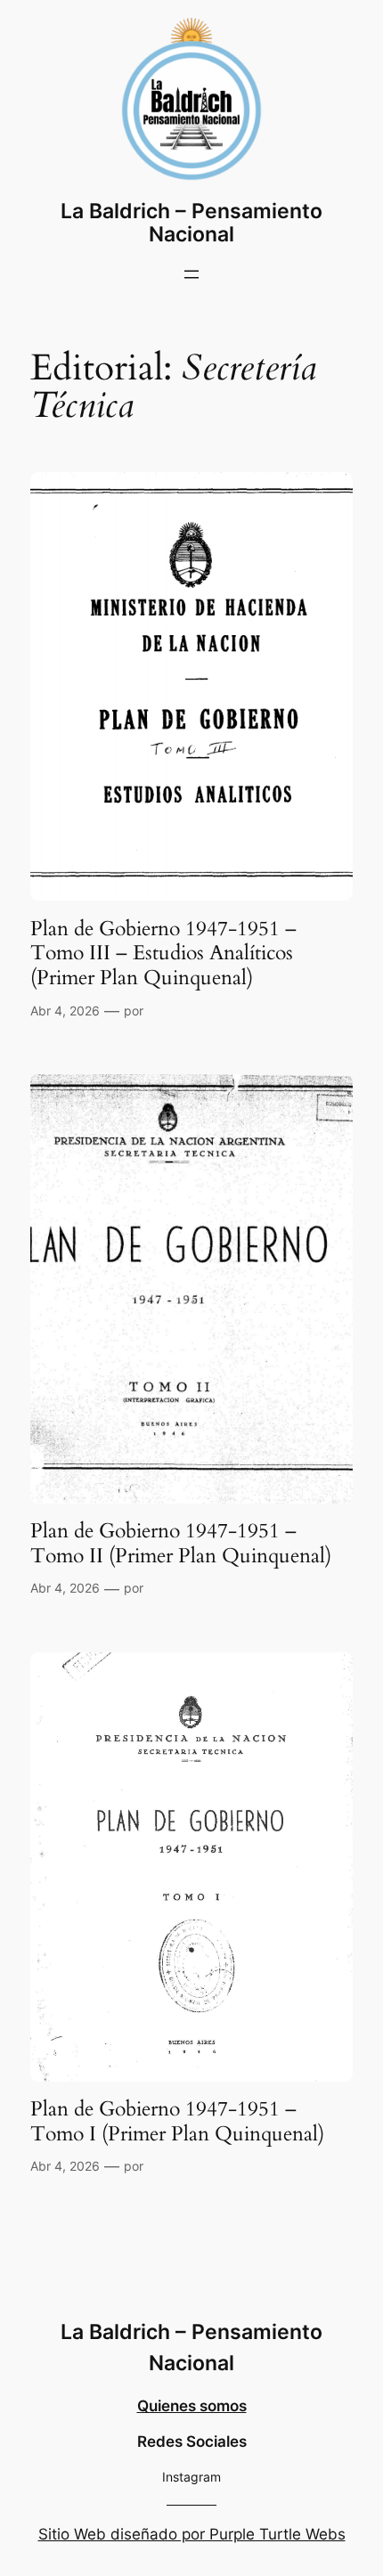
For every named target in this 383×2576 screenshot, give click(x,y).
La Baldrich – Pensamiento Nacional (191, 223)
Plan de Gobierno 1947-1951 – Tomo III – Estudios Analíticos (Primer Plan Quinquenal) (163, 954)
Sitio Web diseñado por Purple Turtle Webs (192, 2534)
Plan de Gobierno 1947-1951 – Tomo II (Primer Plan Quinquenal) (181, 1543)
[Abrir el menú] (191, 274)
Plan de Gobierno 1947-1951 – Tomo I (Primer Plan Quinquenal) (177, 2121)
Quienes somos (192, 2406)
